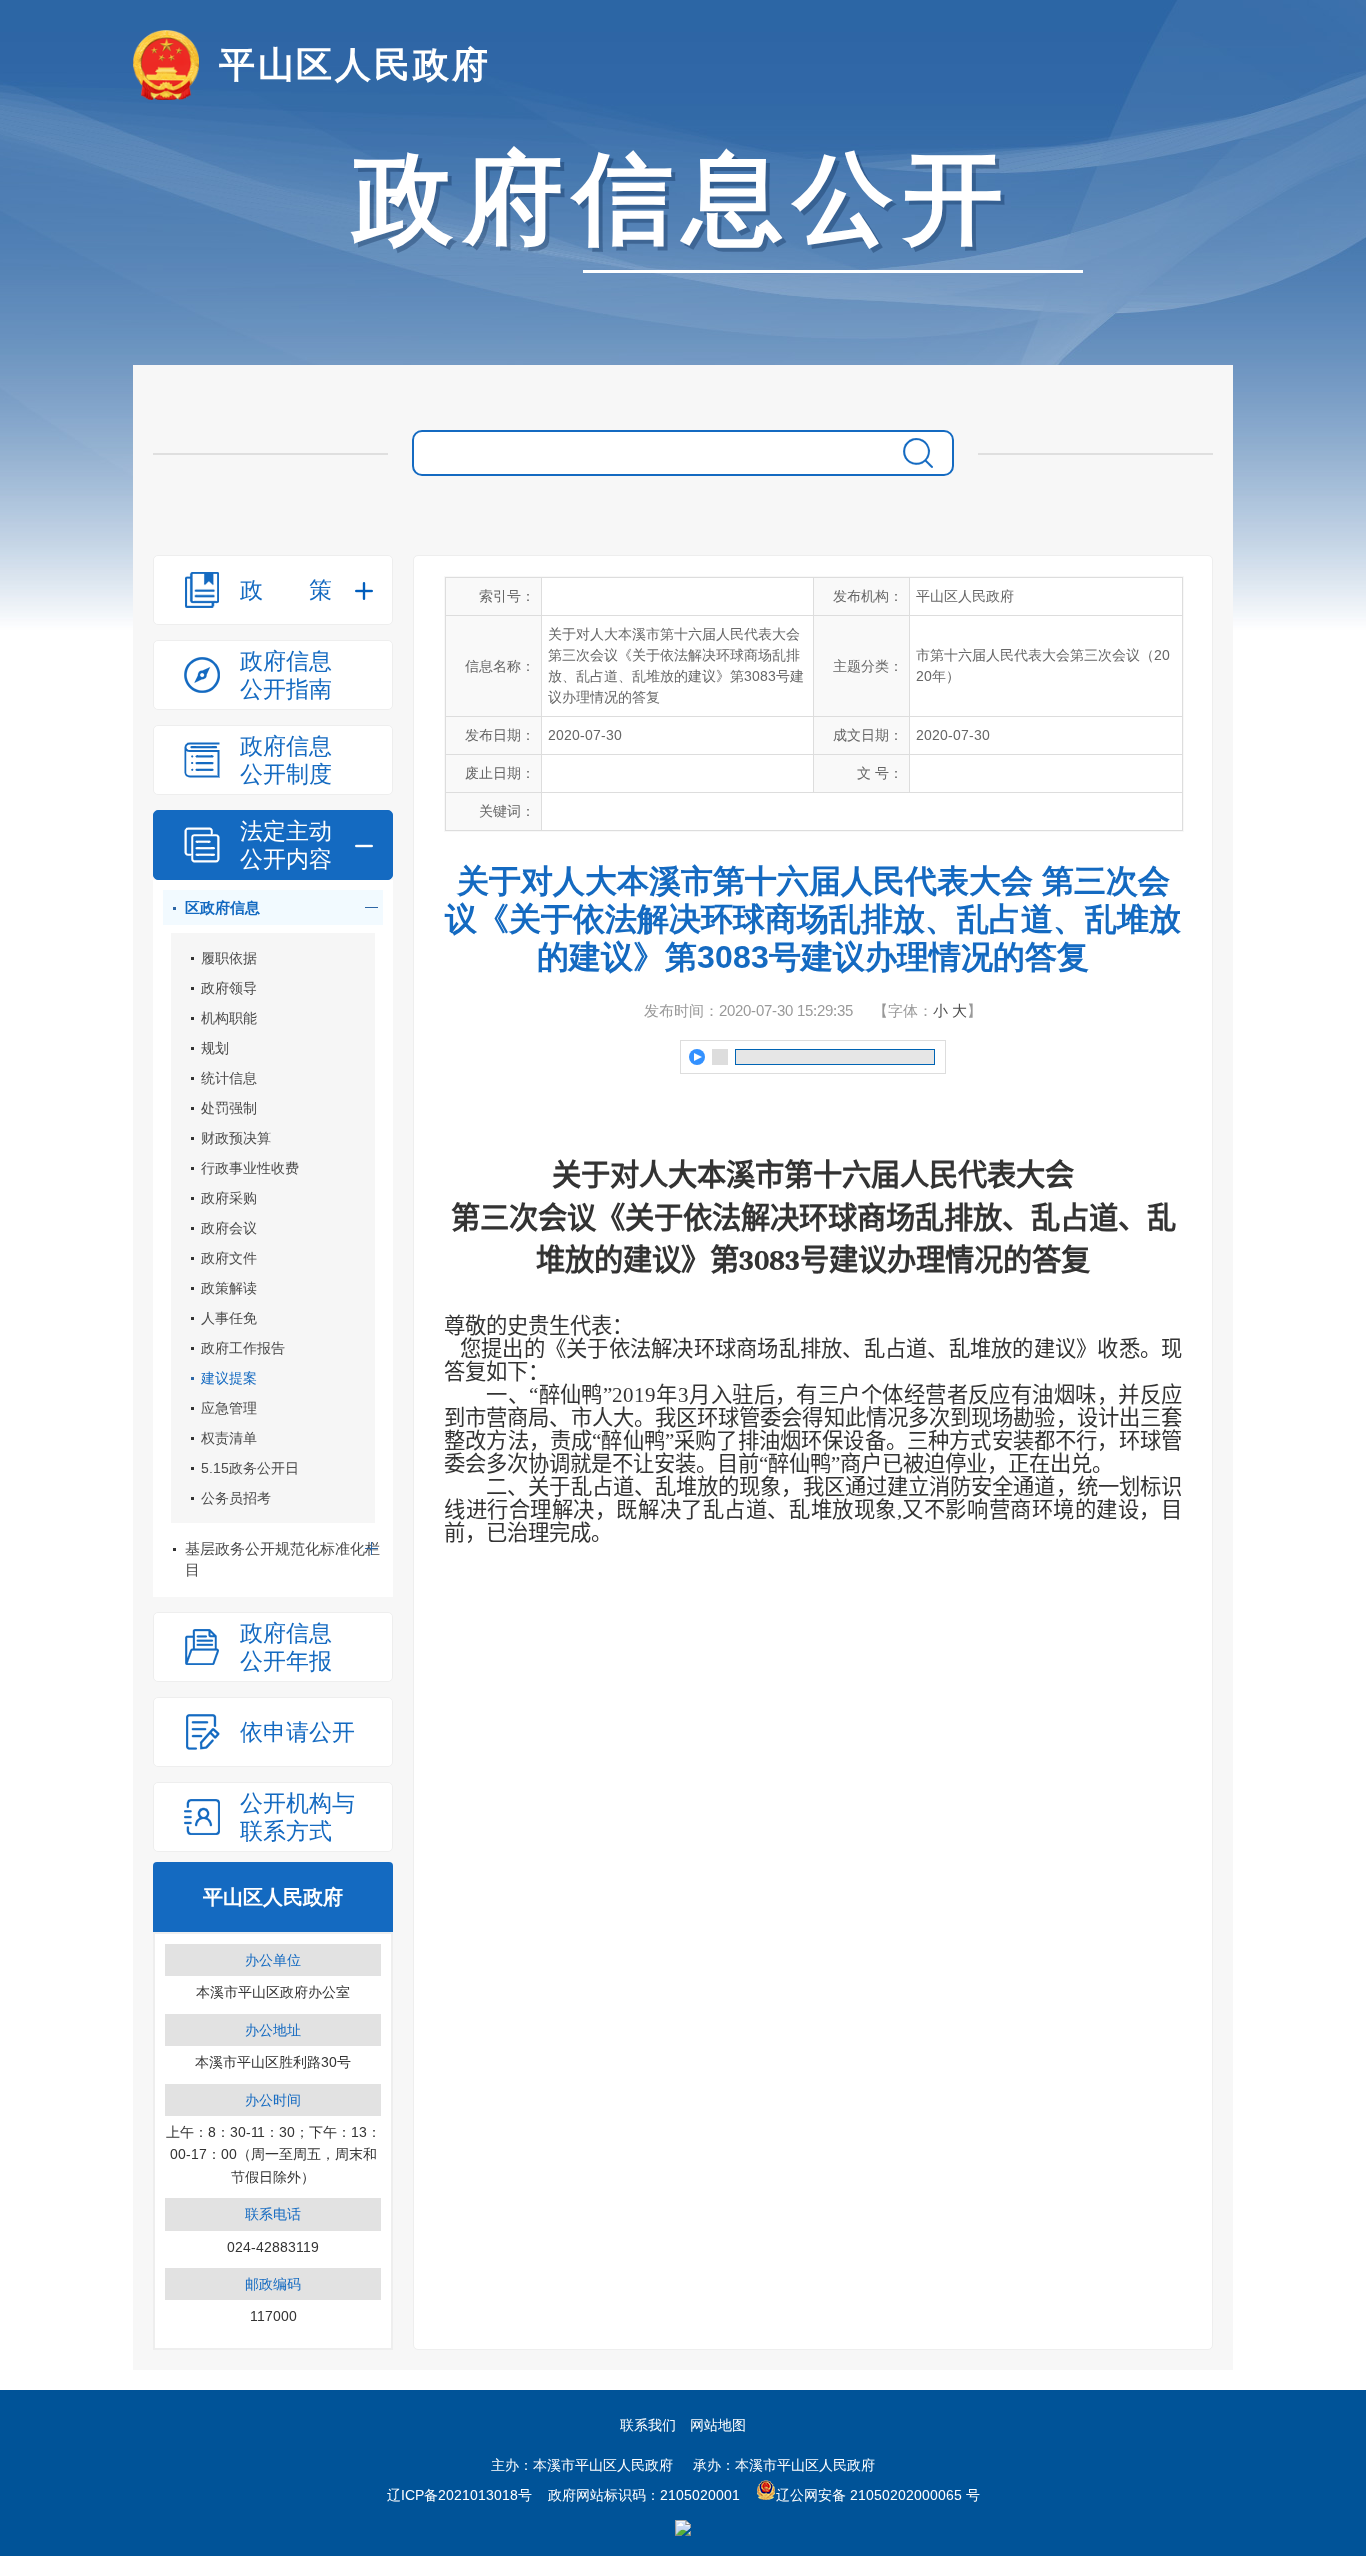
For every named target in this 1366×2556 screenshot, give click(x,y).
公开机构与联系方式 (297, 1817)
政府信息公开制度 (286, 760)
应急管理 (229, 1408)
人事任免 (229, 1318)
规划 (215, 1048)
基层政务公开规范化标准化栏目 (282, 1559)
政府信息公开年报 (286, 1647)
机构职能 (229, 1018)
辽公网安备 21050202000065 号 (878, 2495)
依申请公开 (297, 1732)
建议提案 (229, 1378)
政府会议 (229, 1228)
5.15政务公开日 (250, 1468)
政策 (286, 590)
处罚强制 (229, 1108)
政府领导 (229, 988)
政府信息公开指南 (286, 675)
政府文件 (229, 1258)
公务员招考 (236, 1498)
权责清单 (229, 1438)
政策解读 (229, 1288)
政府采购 (229, 1198)
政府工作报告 (243, 1348)
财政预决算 (236, 1138)
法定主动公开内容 (286, 845)
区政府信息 (222, 907)
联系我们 (648, 2425)
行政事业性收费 (250, 1168)
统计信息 (229, 1078)
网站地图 (718, 2425)
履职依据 (229, 958)
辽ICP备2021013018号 (459, 2495)
